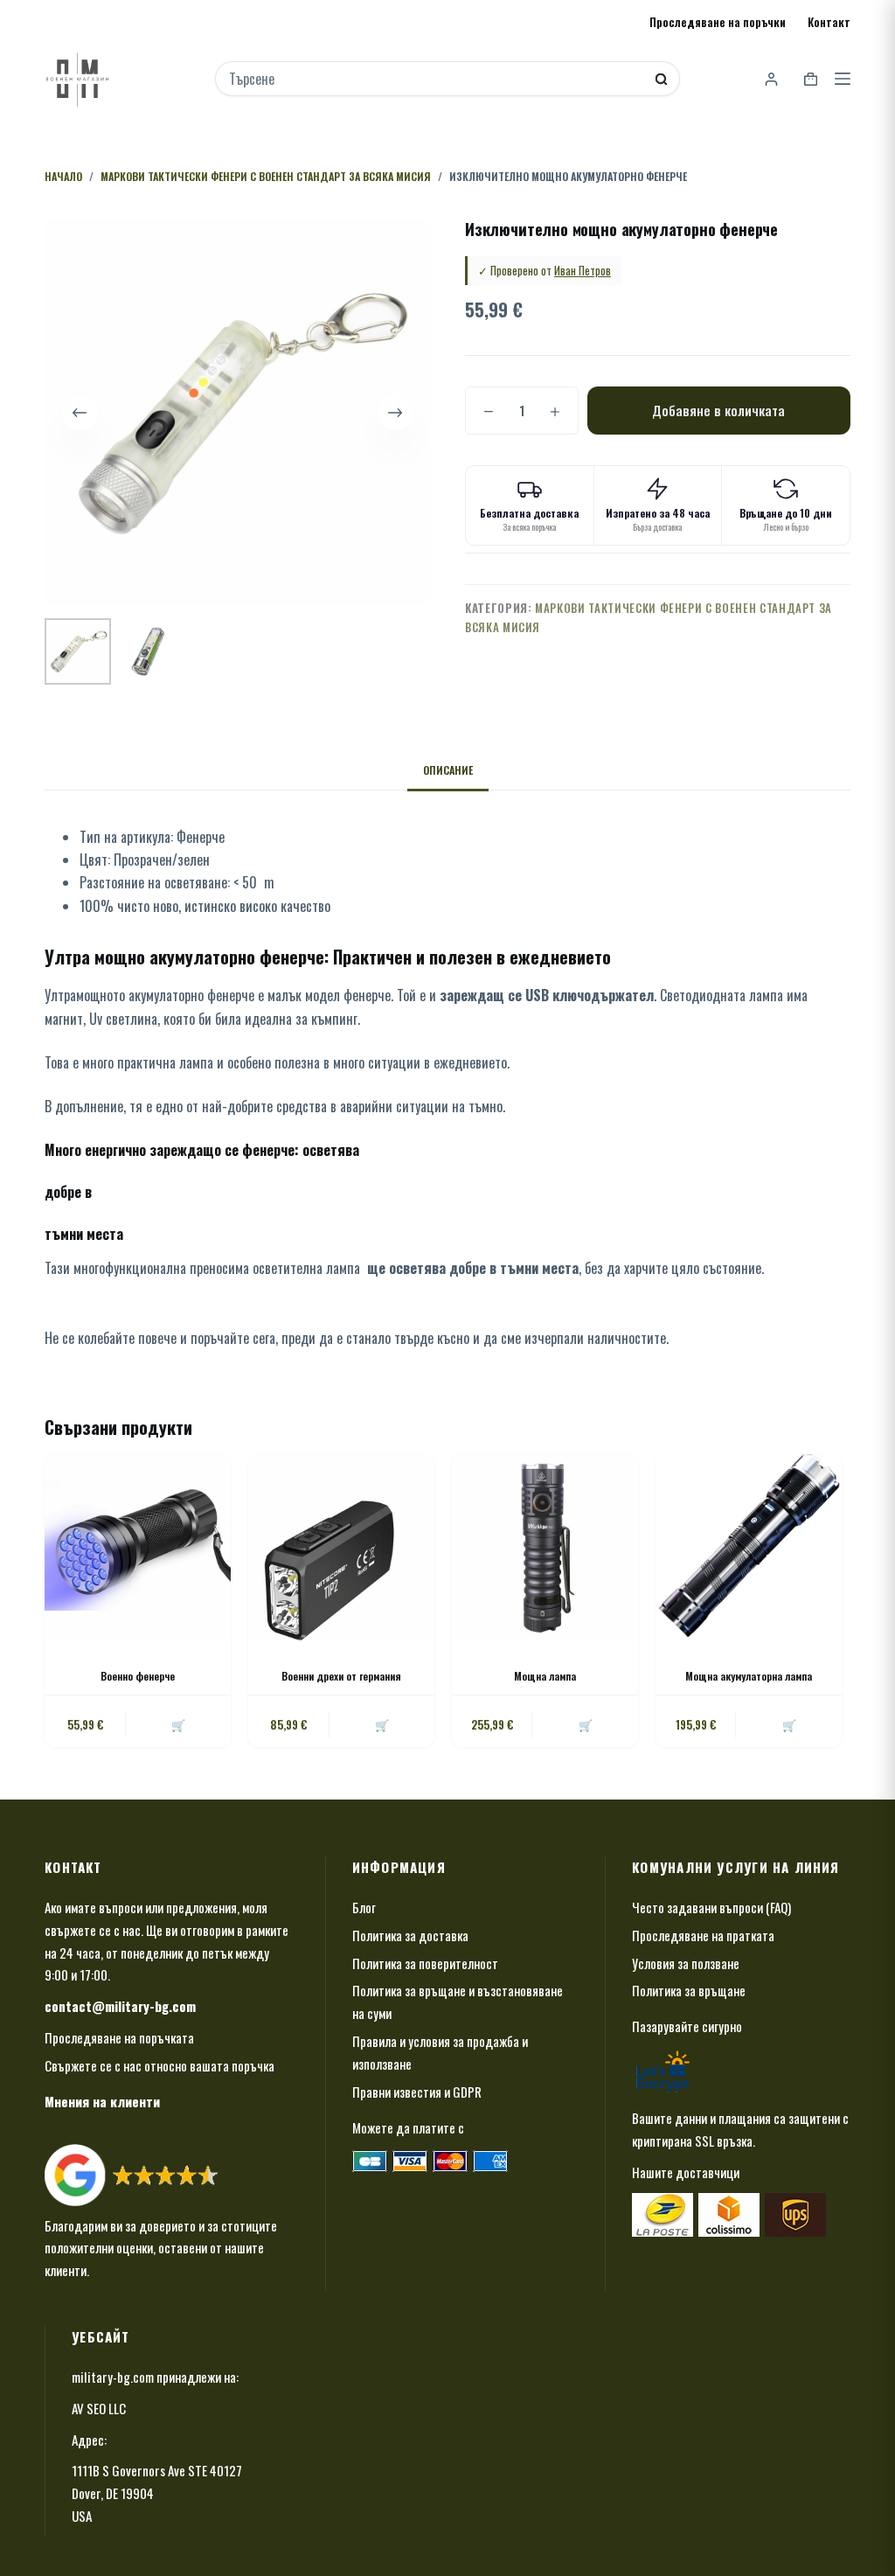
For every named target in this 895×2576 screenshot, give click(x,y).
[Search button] (661, 79)
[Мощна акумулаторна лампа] (749, 1547)
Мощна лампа (545, 1676)
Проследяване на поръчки (718, 22)
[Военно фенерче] (138, 1547)
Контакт (829, 22)
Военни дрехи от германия (341, 1676)
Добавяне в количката (718, 410)
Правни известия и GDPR (417, 2092)
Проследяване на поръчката (119, 2037)
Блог (364, 1907)
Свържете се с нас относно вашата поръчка (160, 2065)
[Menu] (843, 79)
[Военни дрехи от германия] (341, 1547)
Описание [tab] (448, 770)
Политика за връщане (689, 1990)
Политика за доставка (410, 1935)
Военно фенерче (138, 1676)
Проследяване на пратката (703, 1935)
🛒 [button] (178, 1724)
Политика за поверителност (425, 1963)
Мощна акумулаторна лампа (749, 1676)
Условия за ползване (686, 1963)
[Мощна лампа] (545, 1547)
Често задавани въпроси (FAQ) (711, 1907)
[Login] (771, 79)
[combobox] (436, 79)
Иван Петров (583, 270)
